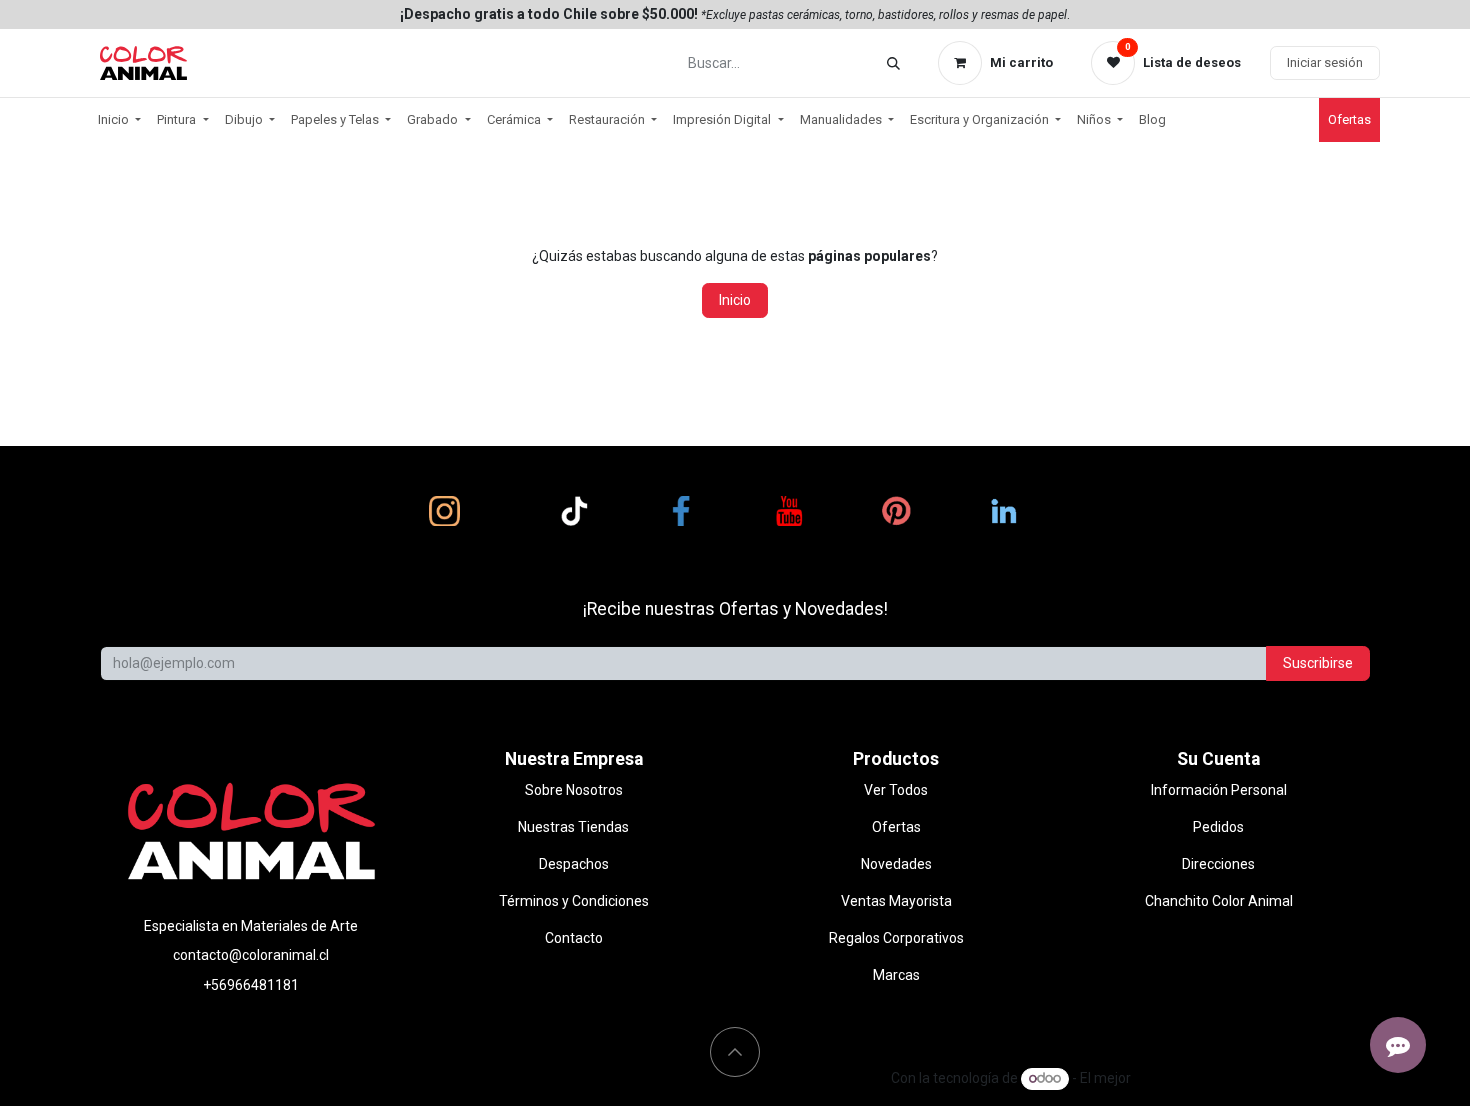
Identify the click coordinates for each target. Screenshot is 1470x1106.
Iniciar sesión (1325, 62)
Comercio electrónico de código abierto (1257, 1078)
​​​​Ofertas (1349, 119)
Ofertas (896, 827)
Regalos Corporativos (896, 938)
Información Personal (1219, 790)
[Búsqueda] (893, 63)
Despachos (574, 864)
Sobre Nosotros (574, 790)
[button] (735, 1052)
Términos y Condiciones (574, 901)
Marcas (896, 975)
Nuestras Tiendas (573, 827)
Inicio (735, 300)
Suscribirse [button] (1318, 663)
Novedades (896, 864)
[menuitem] (119, 120)
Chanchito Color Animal (1219, 901)
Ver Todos (896, 790)
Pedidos (1218, 827)
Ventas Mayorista (896, 901)
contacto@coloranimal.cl (251, 955)
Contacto (574, 938)
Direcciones (1218, 864)
